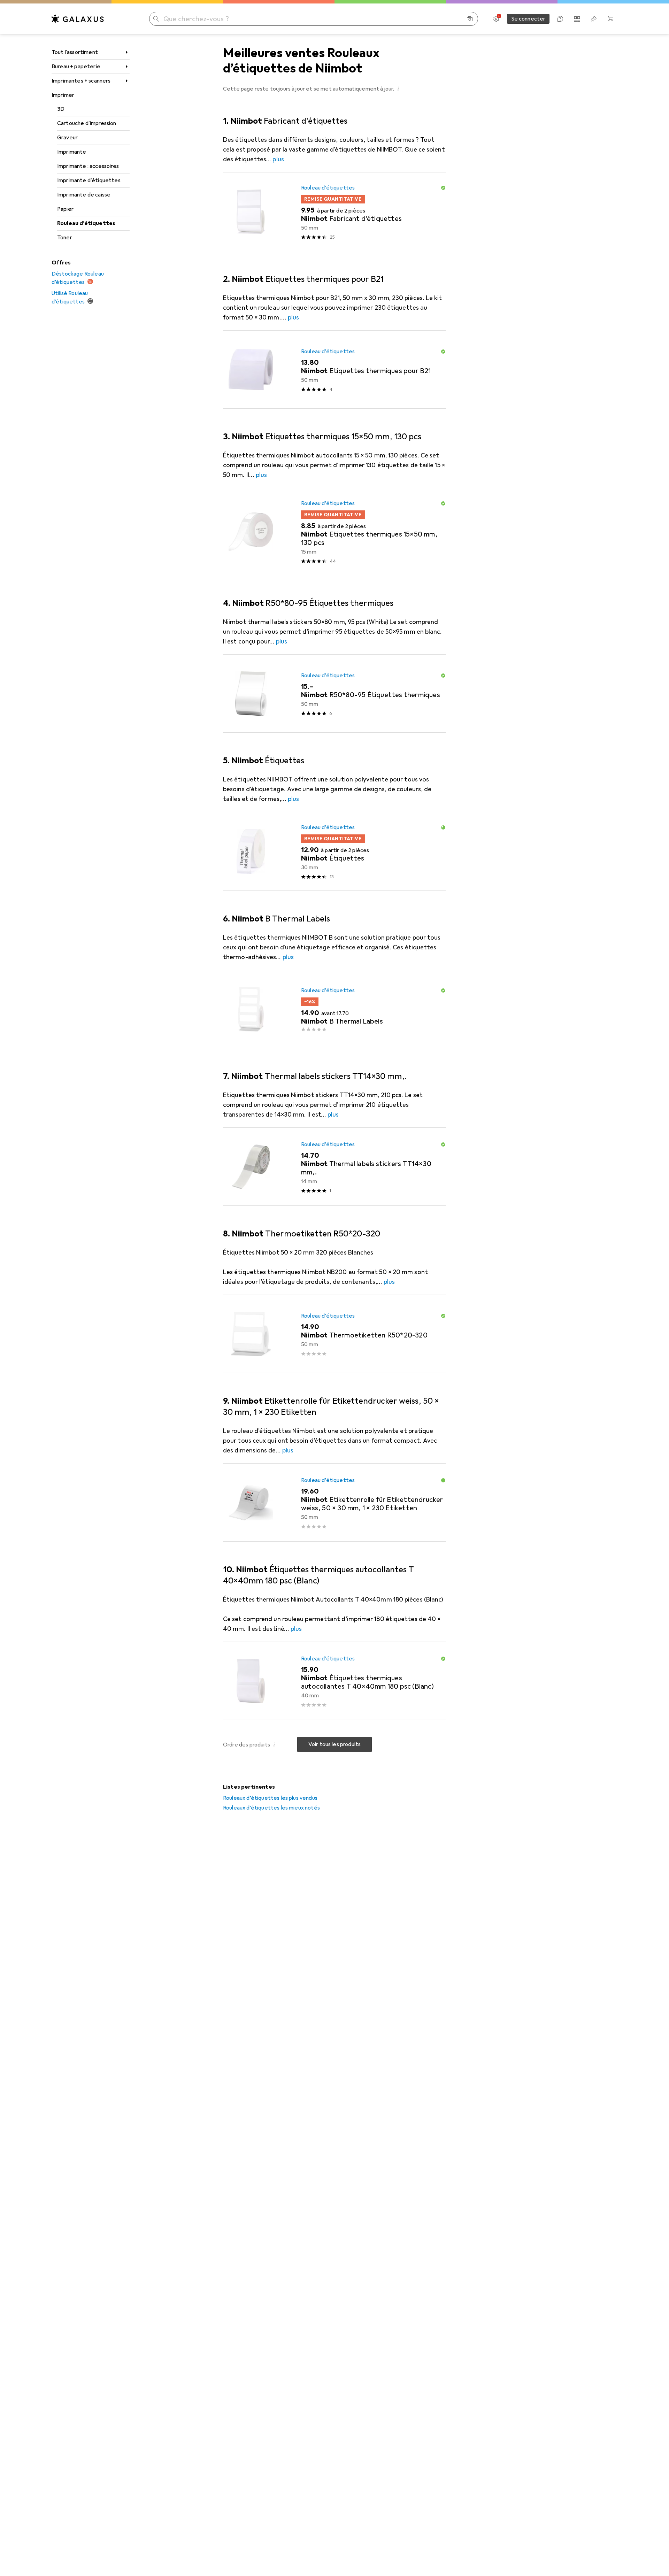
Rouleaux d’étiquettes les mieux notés (271, 1808)
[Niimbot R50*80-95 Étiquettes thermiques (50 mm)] (334, 694)
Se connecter (528, 19)
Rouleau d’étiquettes (86, 223)
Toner (65, 238)
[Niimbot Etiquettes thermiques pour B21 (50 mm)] (334, 370)
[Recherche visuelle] (470, 19)
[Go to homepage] (78, 19)
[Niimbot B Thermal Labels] (334, 1009)
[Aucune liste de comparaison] (577, 19)
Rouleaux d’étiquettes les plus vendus (270, 1798)
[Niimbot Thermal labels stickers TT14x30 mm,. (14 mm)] (334, 1167)
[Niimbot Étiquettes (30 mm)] (334, 851)
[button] (399, 88)
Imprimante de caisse (84, 195)
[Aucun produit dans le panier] (610, 19)
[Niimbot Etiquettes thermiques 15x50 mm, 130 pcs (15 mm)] (334, 532)
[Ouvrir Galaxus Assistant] (560, 19)
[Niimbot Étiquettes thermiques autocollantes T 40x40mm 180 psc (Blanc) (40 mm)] (334, 1681)
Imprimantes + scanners (81, 81)
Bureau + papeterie (76, 67)
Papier (65, 209)
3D (61, 109)
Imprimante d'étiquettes (89, 180)
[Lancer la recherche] (156, 19)
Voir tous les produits (335, 1744)
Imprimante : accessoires (88, 166)
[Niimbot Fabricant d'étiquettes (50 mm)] (334, 212)
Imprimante (72, 152)
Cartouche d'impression (87, 123)
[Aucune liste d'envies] (594, 19)
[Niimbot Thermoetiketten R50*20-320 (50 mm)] (334, 1334)
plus (278, 159)
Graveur (67, 138)
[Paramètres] (496, 19)
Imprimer (63, 95)
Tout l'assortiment (75, 52)
